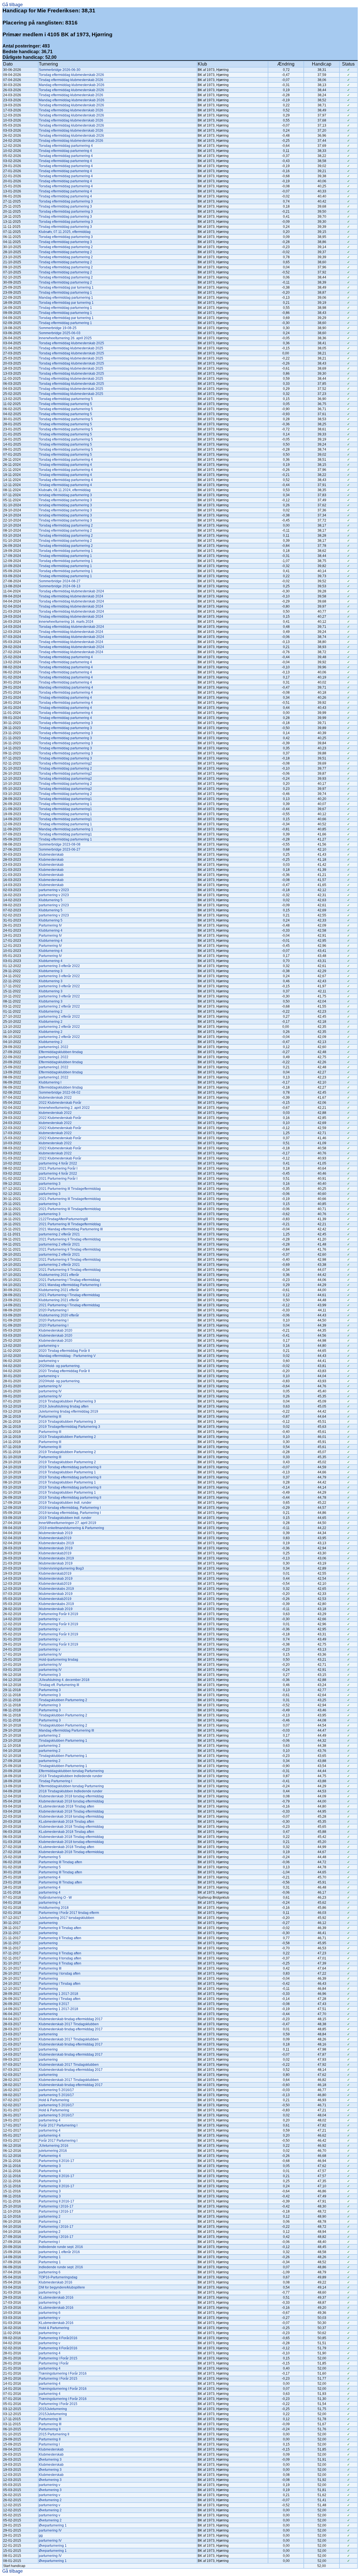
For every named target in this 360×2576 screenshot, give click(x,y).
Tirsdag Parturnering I (55, 1781)
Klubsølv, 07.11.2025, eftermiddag (65, 232)
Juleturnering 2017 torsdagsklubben (67, 1918)
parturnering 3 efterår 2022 (59, 966)
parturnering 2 (50, 1736)
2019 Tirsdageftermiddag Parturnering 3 (69, 1427)
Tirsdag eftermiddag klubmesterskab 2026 (71, 80)
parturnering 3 (50, 1184)
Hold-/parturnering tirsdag (58, 1660)
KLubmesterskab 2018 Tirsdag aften (67, 1806)
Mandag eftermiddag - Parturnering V (67, 1356)
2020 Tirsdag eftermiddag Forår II (64, 1351)
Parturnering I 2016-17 (56, 2206)
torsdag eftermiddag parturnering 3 (65, 495)
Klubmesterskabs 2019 (56, 1543)
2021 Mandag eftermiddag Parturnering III (71, 1229)
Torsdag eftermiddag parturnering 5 (66, 399)
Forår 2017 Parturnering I (58, 2125)
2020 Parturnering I (54, 1310)
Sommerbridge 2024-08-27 (60, 581)
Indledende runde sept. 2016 (61, 2247)
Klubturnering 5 (51, 900)
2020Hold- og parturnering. (60, 1366)
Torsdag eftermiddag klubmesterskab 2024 (71, 591)
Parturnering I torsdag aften (60, 1973)
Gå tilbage (13, 5)
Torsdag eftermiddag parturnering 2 (66, 247)
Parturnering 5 (50, 1857)
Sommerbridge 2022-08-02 (60, 1093)
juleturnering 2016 (53, 2151)
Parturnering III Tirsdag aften (60, 1862)
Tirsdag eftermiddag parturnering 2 (65, 252)
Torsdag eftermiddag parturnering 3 (66, 201)
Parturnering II (50, 2429)
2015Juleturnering (53, 2409)
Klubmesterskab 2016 (56, 2282)
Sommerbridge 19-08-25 (58, 328)
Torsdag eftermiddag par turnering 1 (66, 287)
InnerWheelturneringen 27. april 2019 (67, 1523)
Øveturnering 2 (50, 2500)
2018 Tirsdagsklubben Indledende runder (71, 1776)
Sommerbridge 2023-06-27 (60, 849)
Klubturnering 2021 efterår (59, 1275)
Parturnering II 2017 (54, 2004)
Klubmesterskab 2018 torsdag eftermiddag (71, 1796)
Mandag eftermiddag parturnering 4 (66, 687)
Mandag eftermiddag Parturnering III (66, 1730)
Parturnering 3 (50, 1675)
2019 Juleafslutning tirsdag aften (64, 1406)
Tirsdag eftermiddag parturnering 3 (65, 206)
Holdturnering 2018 (54, 1908)
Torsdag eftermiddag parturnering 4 (66, 146)
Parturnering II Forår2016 (58, 2338)
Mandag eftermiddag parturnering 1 (66, 298)
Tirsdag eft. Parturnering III (59, 1685)
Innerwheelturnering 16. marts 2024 (66, 622)
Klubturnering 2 (51, 1011)
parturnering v (49, 1619)
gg (41, 2535)
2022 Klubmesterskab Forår (60, 1103)
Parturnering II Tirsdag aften (60, 1928)
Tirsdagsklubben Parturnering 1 (63, 1741)
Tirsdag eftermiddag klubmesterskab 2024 (71, 596)
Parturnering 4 (50, 2156)
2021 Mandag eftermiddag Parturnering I (70, 1285)
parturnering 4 (50, 1877)
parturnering (48, 1923)
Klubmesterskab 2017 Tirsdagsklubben (69, 2024)
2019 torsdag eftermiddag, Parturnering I (70, 1508)
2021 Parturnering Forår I (58, 1168)
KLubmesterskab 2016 (56, 2298)
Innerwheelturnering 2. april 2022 (64, 1108)
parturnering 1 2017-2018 (58, 1994)
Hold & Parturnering (54, 2100)
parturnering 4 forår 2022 (58, 1163)
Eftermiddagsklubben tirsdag (61, 1052)
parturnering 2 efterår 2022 (59, 1006)
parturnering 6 (50, 2272)
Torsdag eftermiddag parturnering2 (65, 763)
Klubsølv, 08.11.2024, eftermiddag (65, 490)
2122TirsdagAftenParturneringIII (63, 1219)
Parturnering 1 (50, 2257)
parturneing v (49, 1346)
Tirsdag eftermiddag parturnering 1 (65, 293)
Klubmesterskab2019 (55, 1538)
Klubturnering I (50, 1082)
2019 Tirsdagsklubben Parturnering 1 (67, 1472)
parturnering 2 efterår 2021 (59, 1234)
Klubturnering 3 (51, 971)
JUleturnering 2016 (54, 2146)
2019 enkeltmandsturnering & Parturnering (71, 1528)
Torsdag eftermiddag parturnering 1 (66, 551)
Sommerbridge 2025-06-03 (60, 333)
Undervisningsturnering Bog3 (61, 1568)
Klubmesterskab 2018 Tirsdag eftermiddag (71, 1811)
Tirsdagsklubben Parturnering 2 (63, 1700)
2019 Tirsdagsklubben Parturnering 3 (67, 1401)
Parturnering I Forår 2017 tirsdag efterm (69, 1913)
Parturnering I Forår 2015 (58, 2358)
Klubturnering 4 (51, 930)
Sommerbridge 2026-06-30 (60, 70)
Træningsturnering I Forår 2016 (63, 2373)
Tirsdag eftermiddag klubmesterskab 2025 (71, 348)
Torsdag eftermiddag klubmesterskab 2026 (71, 75)
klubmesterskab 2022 (55, 1098)
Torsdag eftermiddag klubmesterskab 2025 (71, 343)
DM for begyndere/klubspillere (62, 2287)
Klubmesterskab (51, 855)
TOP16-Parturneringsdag (58, 2277)
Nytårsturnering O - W (55, 1898)
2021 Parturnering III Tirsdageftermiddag (70, 1189)
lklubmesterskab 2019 (56, 1533)
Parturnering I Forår (54, 2363)
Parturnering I (49, 2242)
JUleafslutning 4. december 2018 (64, 1680)
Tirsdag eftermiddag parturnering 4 (65, 151)
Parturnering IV (50, 925)
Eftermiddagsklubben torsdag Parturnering (71, 1771)
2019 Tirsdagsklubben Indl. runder (65, 1503)
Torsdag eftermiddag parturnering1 (65, 799)
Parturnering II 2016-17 (57, 2161)
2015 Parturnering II (54, 2434)
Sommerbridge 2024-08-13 (60, 586)
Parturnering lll (50, 1417)
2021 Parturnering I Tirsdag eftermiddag (69, 1280)
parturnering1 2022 (54, 1047)
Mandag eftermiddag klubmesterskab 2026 (72, 85)
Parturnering (48, 1979)
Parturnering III (50, 1968)
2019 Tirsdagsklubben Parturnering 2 (67, 1437)
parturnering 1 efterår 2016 (59, 2252)
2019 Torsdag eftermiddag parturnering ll (70, 1467)
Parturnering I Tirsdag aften (60, 1984)
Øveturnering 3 (50, 2460)
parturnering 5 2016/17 (56, 2090)
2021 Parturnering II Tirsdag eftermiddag (70, 1239)
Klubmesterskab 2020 (56, 1330)
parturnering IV (50, 1386)
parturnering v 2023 (54, 890)
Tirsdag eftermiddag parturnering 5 (65, 404)
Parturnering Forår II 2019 (58, 1614)
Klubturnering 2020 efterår (59, 1315)
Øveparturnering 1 (53, 2525)
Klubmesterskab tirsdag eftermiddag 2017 (71, 2019)
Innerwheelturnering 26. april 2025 (65, 338)
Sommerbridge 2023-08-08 (60, 844)
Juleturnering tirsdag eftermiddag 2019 (68, 1411)
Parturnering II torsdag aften (60, 1958)
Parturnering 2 (50, 2222)
